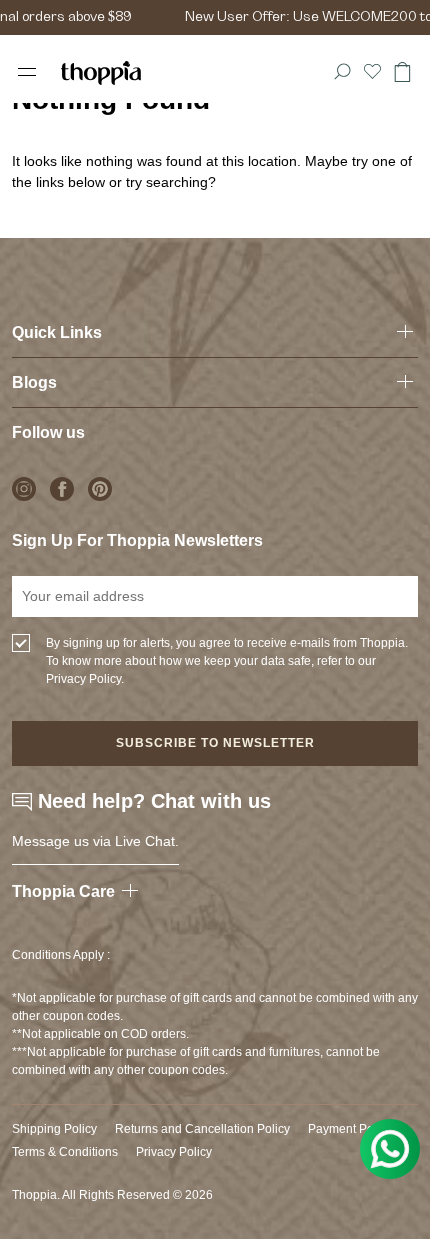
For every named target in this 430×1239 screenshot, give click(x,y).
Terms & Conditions (65, 1152)
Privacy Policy (174, 1152)
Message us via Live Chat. (95, 841)
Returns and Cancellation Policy (202, 1129)
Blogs (34, 382)
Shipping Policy (54, 1129)
